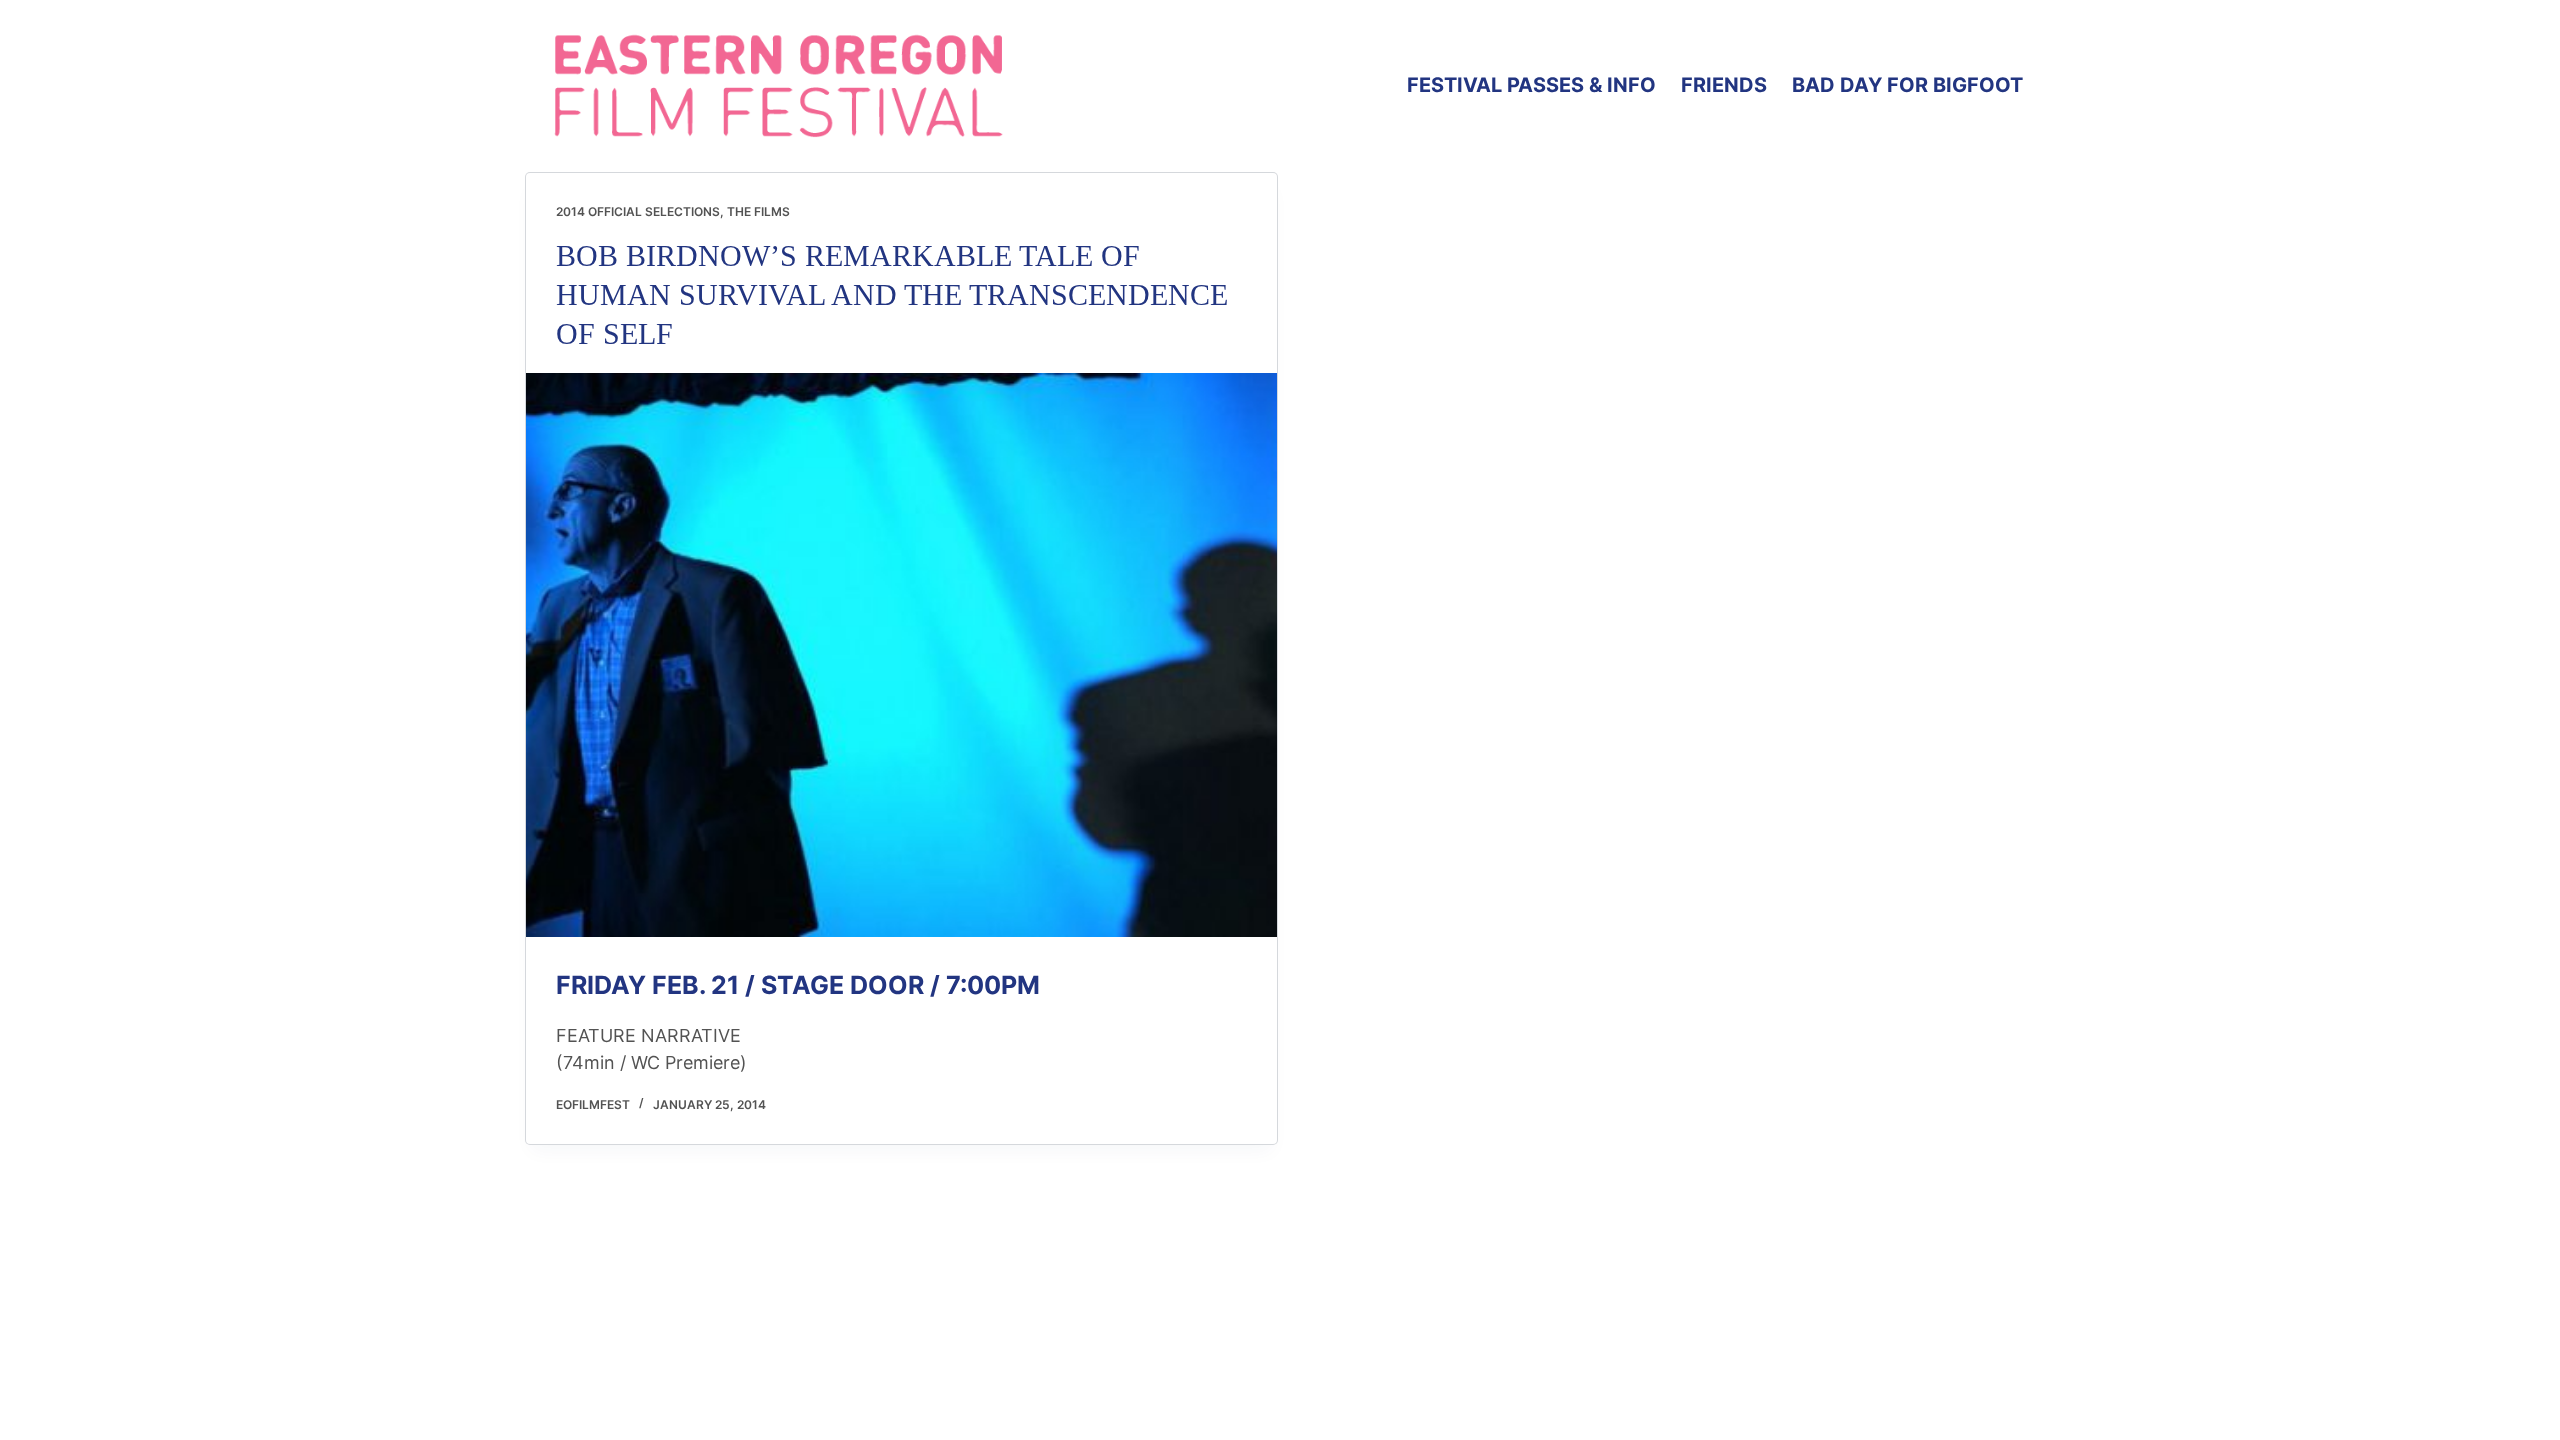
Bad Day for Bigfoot (1907, 85)
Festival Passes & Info (1531, 85)
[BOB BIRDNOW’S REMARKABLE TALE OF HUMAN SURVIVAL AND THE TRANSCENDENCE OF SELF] (902, 655)
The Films (758, 211)
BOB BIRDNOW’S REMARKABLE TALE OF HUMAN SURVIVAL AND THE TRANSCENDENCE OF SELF (892, 294)
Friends (1724, 85)
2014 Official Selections (638, 211)
